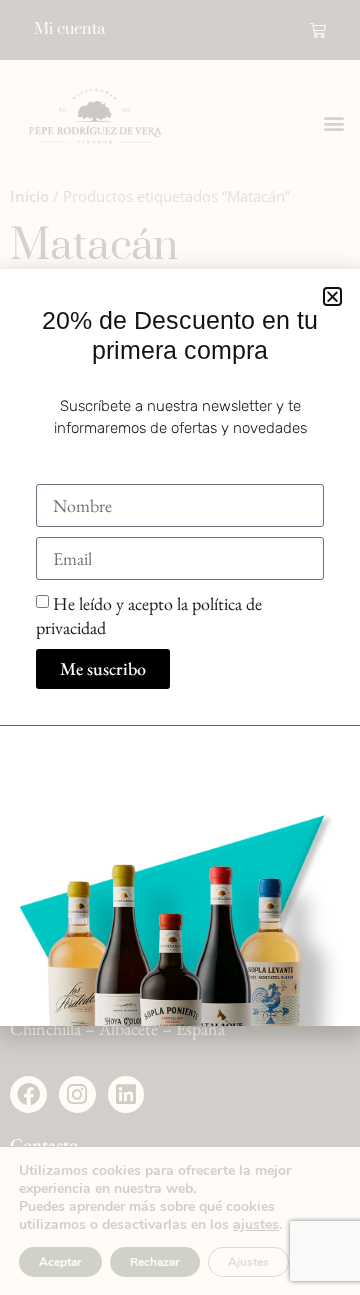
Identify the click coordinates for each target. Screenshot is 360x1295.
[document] (180, 647)
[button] (332, 296)
